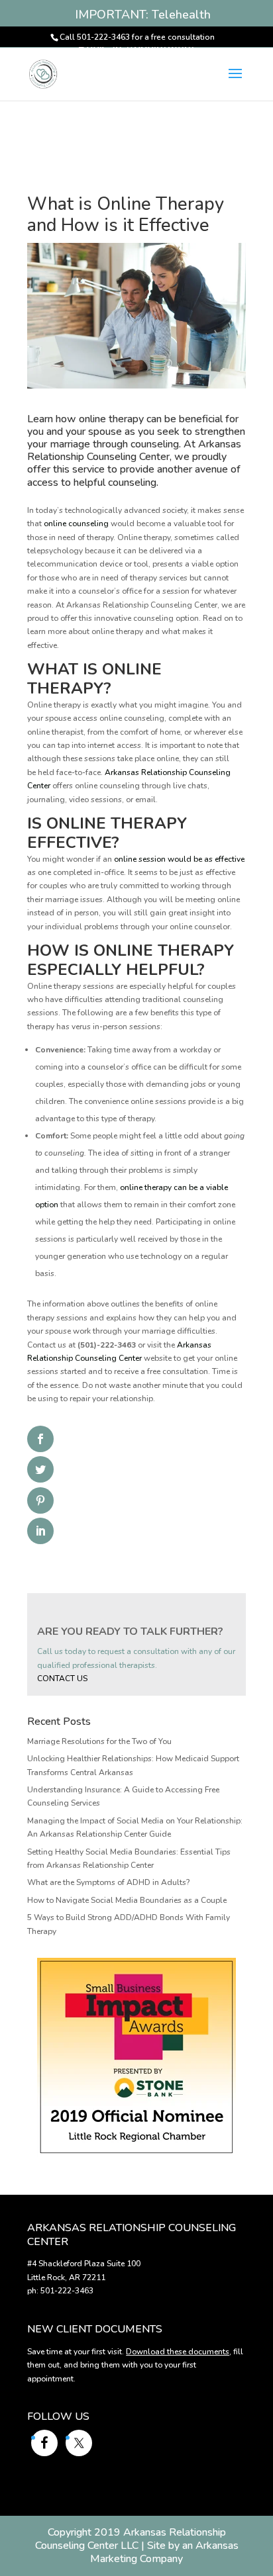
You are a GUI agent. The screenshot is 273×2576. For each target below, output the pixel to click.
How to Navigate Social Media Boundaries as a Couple (127, 1900)
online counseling (76, 524)
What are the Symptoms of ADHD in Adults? (108, 1882)
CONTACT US (62, 1679)
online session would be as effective (179, 859)
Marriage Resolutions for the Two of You (99, 1741)
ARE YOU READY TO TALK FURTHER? (130, 1632)
